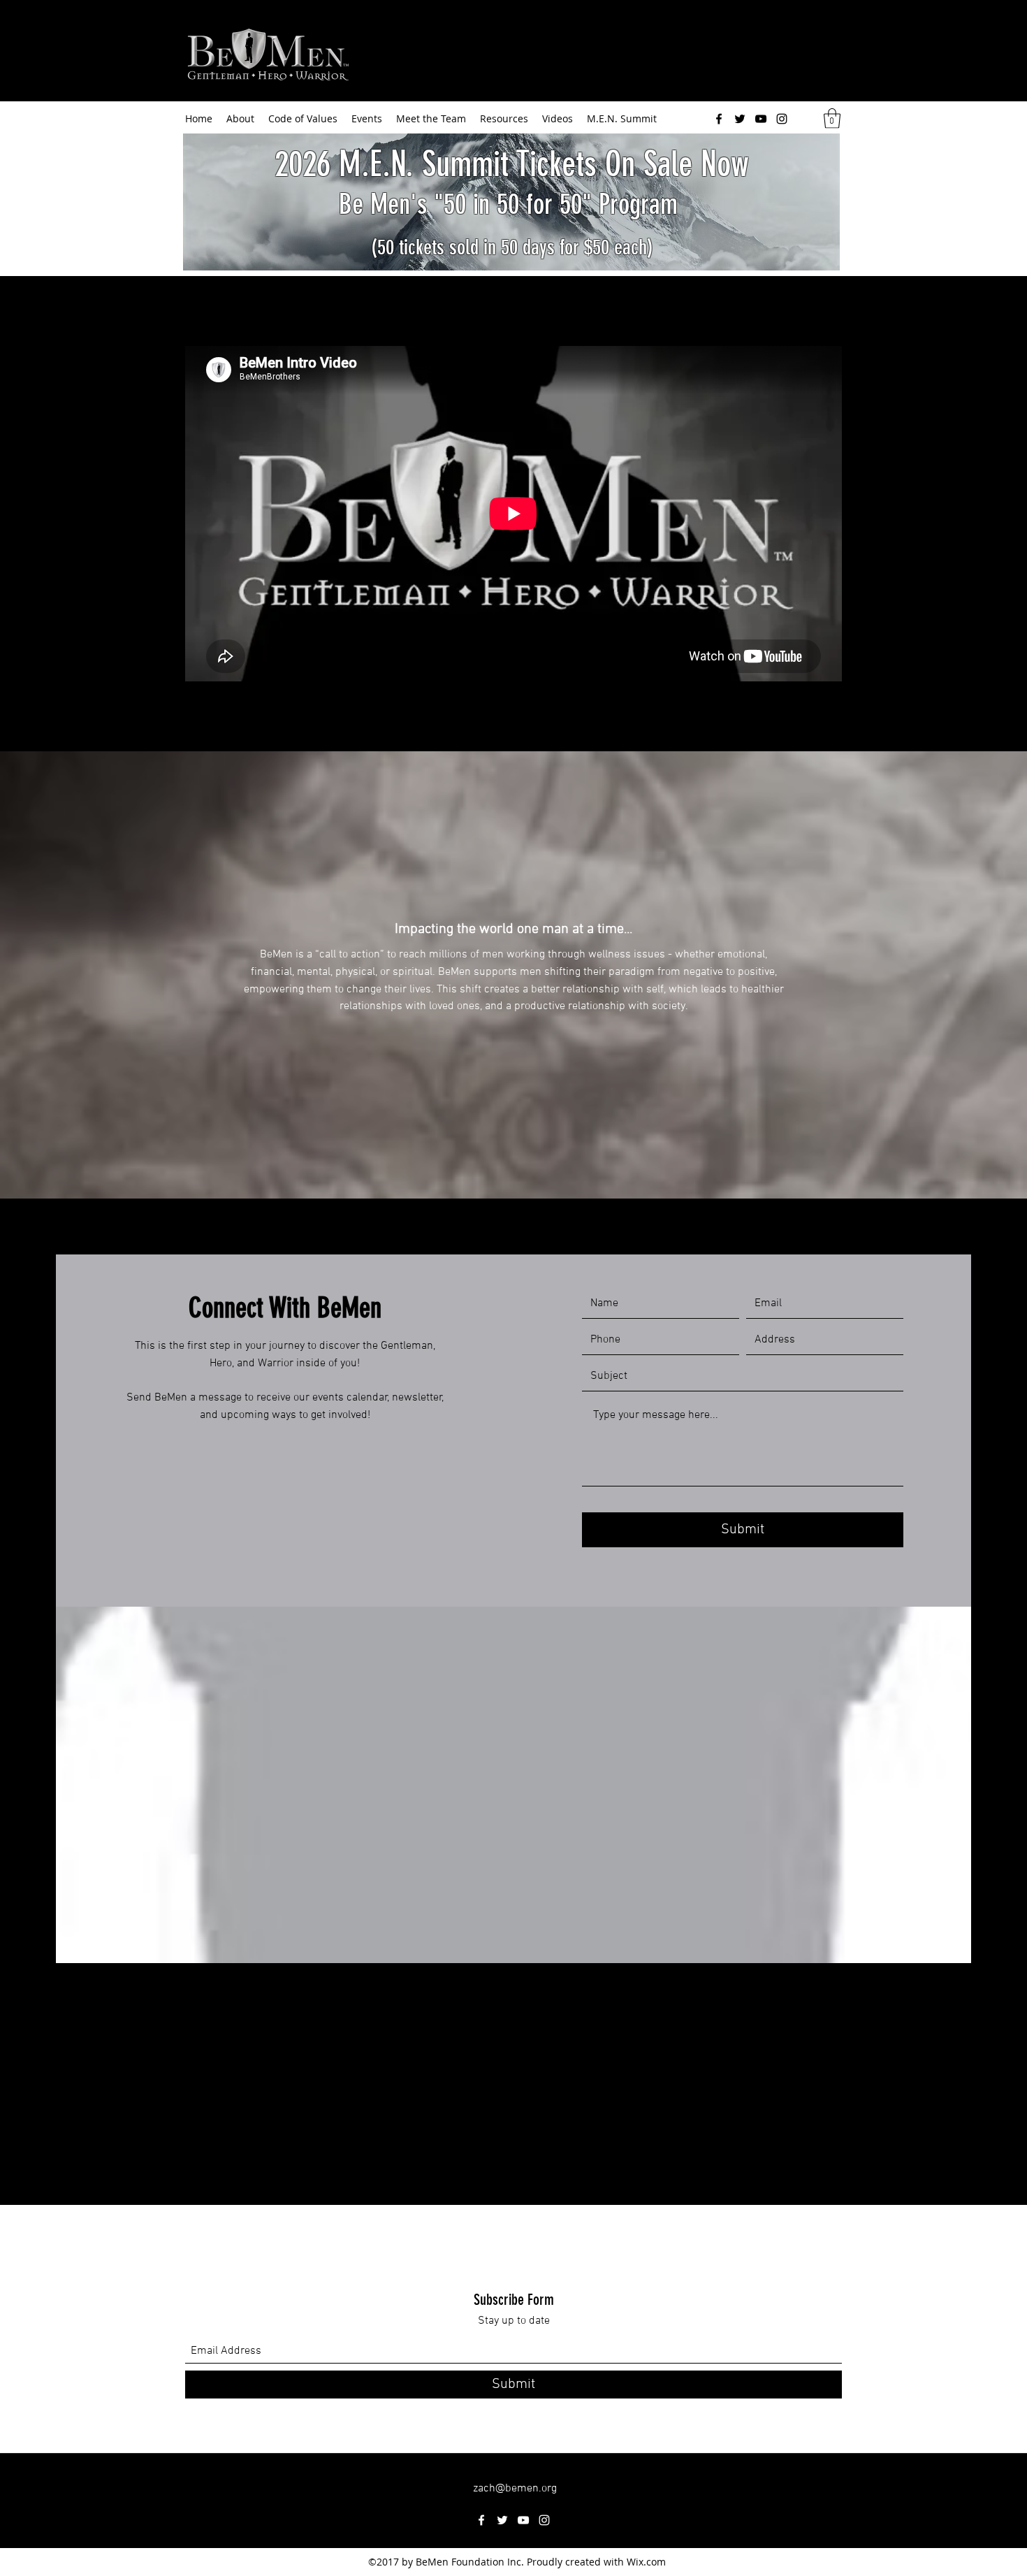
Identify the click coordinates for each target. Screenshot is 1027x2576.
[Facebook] (719, 119)
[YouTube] (761, 119)
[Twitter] (740, 119)
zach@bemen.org (515, 2489)
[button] (832, 118)
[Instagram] (782, 119)
